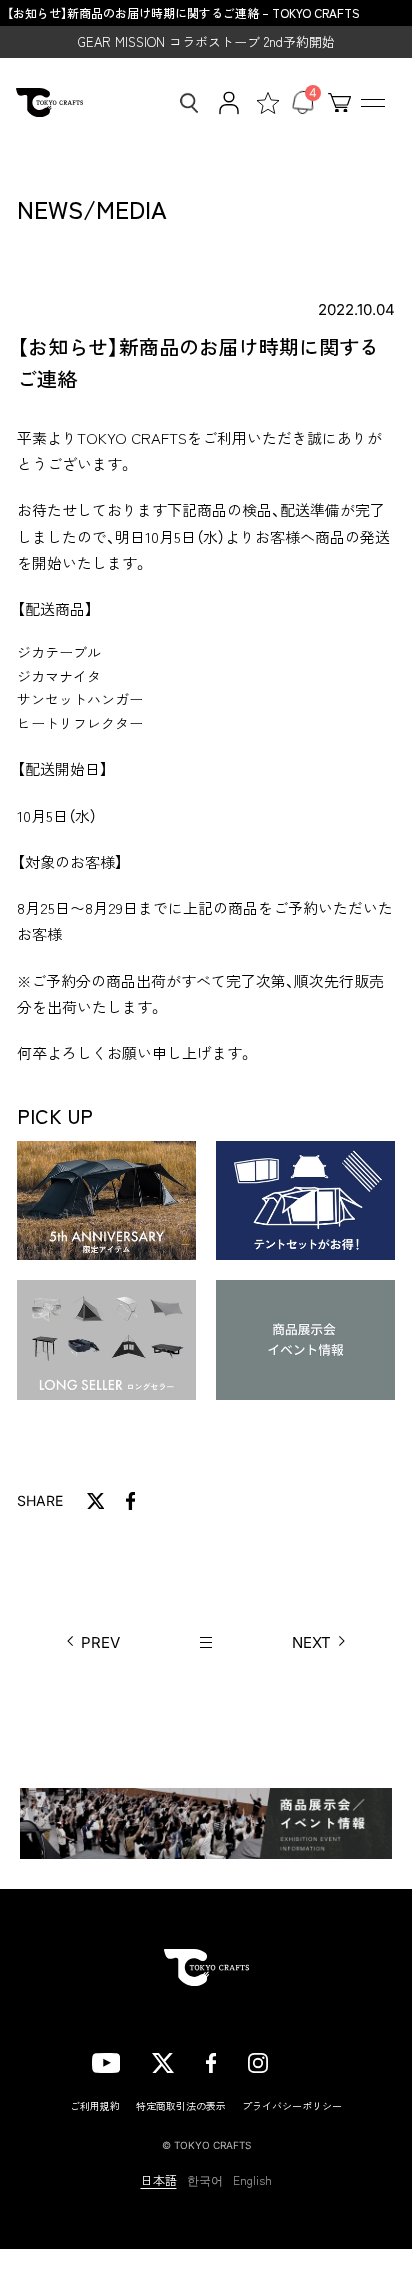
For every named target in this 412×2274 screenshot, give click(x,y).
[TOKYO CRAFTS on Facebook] (211, 2061)
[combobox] (183, 103)
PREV (100, 1642)
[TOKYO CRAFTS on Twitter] (163, 2061)
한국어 (205, 2180)
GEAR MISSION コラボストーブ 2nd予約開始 (206, 41)
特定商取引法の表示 (181, 2105)
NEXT (311, 1642)
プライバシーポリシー (292, 2105)
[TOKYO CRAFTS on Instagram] (258, 2061)
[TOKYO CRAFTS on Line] (310, 2060)
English (252, 2180)
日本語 (159, 2180)
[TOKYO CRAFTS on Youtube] (106, 2061)
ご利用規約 (95, 2105)
